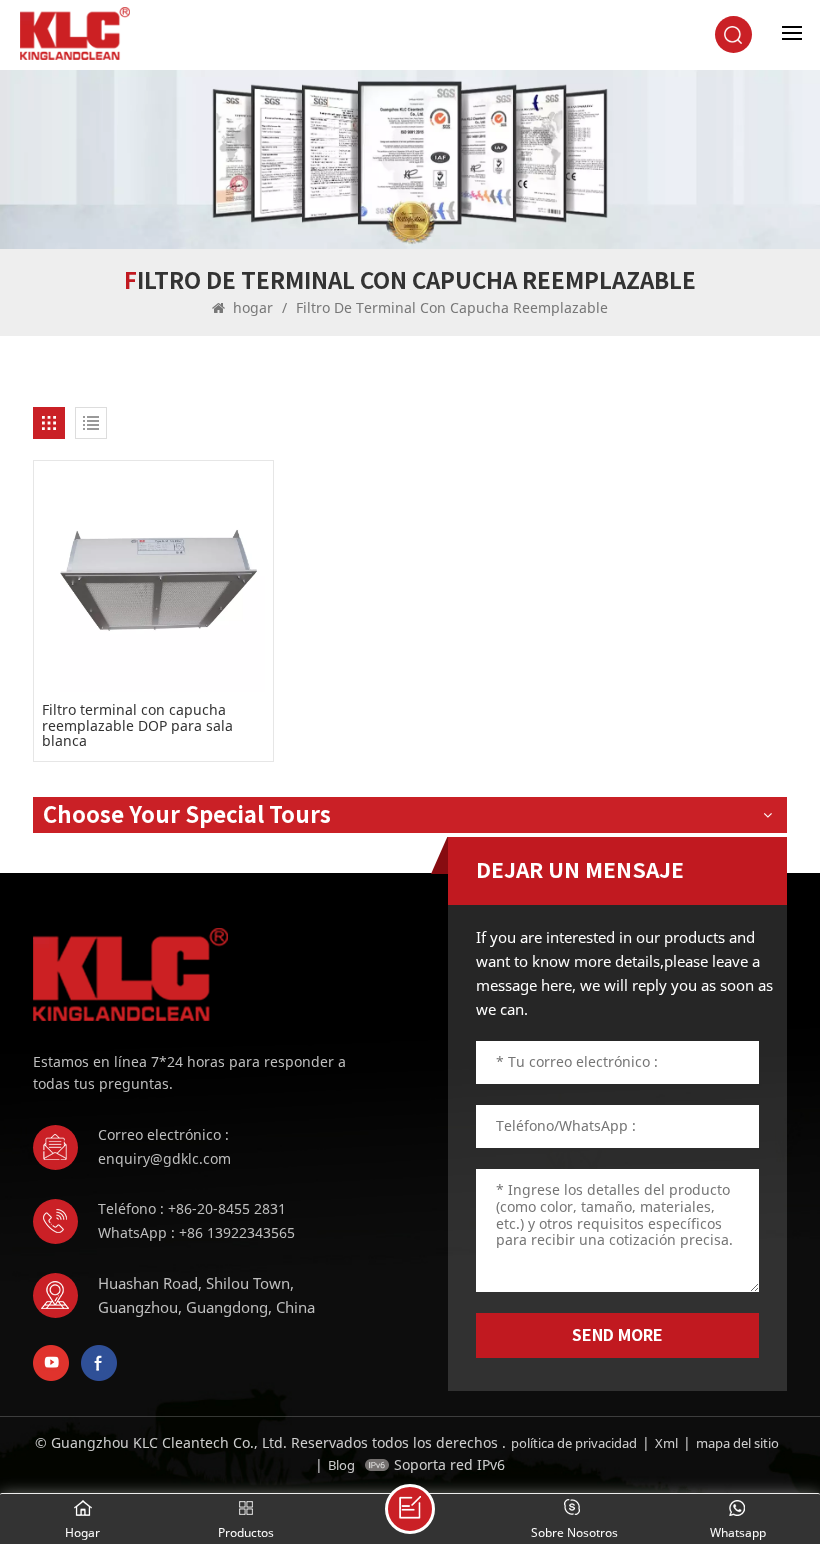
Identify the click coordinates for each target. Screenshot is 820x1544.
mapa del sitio (737, 1443)
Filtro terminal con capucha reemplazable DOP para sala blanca (137, 725)
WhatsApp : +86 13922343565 (196, 1232)
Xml (666, 1443)
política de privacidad (574, 1443)
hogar (253, 307)
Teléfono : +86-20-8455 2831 (192, 1208)
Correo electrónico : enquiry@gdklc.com (164, 1146)
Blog (341, 1465)
